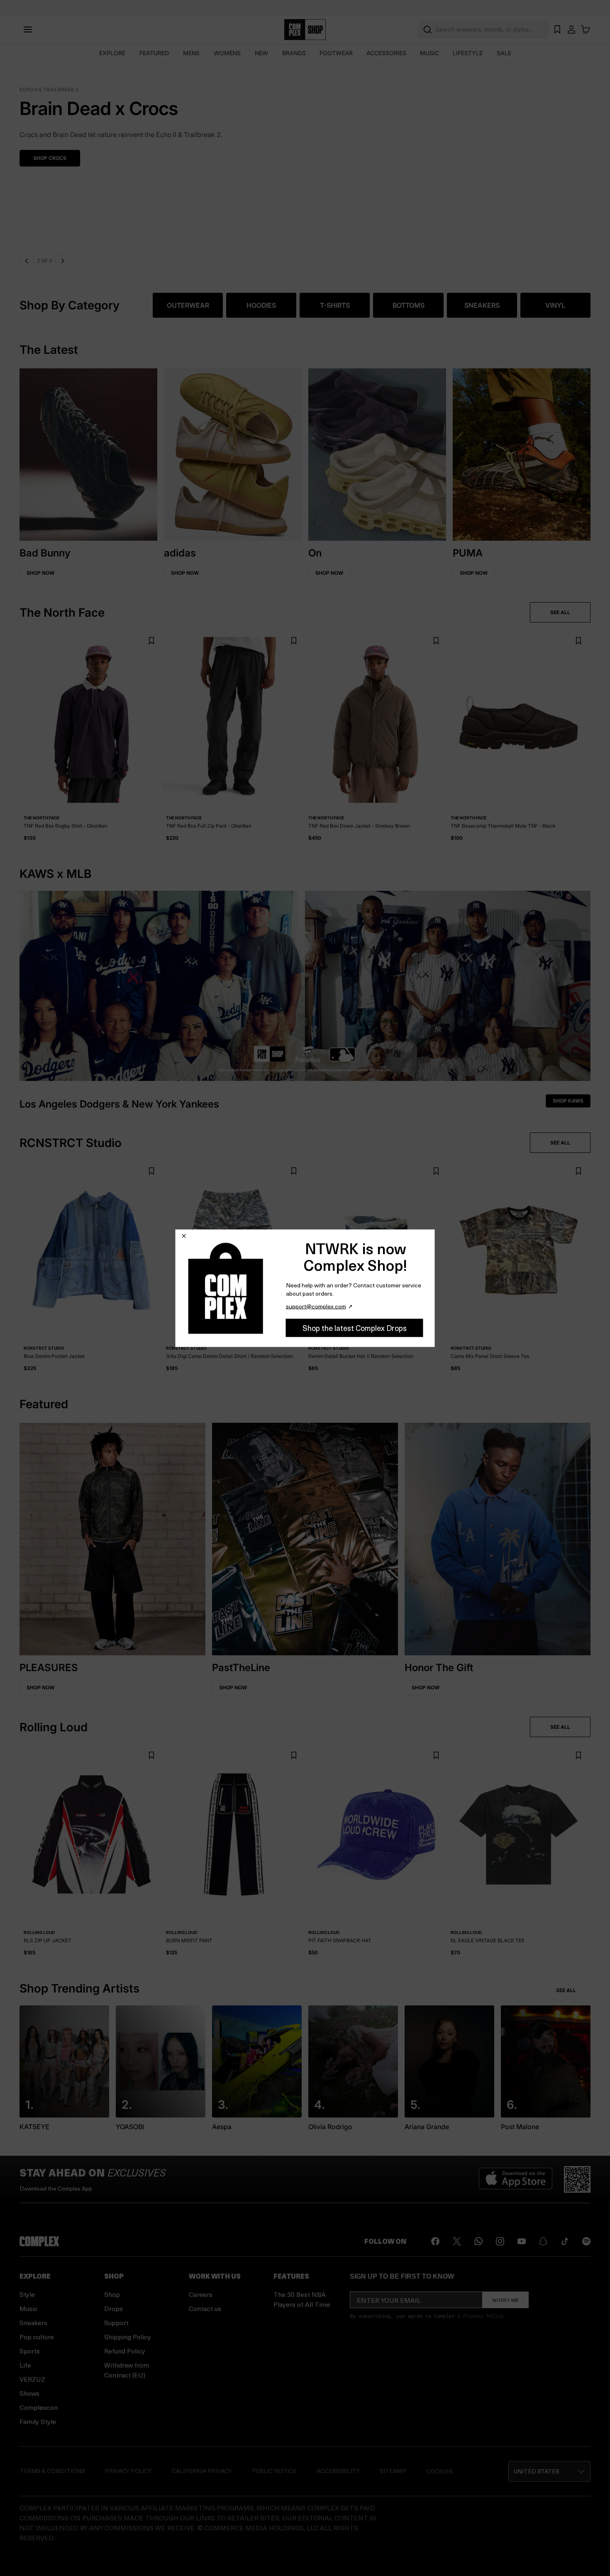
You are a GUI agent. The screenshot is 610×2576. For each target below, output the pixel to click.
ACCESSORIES (386, 53)
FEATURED (154, 53)
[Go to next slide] (63, 261)
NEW (261, 53)
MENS (191, 53)
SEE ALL (560, 612)
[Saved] (557, 29)
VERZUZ (32, 2379)
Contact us (205, 2308)
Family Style (38, 2421)
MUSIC (429, 53)
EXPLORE (112, 53)
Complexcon (39, 2407)
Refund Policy (125, 2351)
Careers (201, 2294)
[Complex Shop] (305, 30)
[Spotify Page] (586, 2241)
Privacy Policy (483, 2316)
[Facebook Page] (435, 2241)
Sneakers (33, 2322)
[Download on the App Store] (516, 2179)
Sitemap (393, 2471)
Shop (112, 2294)
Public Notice (274, 2471)
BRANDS (294, 53)
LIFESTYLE (468, 53)
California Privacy (202, 2471)
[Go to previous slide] (27, 261)
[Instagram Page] (500, 2241)
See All (566, 1990)
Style (27, 2294)
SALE (504, 53)
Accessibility (338, 2471)
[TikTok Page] (565, 2241)
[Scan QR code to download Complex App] (577, 2179)
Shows (29, 2393)
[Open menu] (28, 29)
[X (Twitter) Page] (457, 2241)
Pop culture (37, 2337)
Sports (30, 2351)
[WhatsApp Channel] (478, 2241)
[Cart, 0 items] (586, 29)
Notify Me (506, 2300)
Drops (113, 2308)
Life (25, 2365)
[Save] (151, 641)
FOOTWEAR (336, 53)
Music (29, 2308)
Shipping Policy (128, 2337)
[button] (305, 156)
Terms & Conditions (52, 2471)
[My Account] (571, 29)
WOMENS (227, 53)
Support (116, 2322)
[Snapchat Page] (543, 2241)
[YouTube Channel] (522, 2241)
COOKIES (440, 2471)
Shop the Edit (52, 158)
